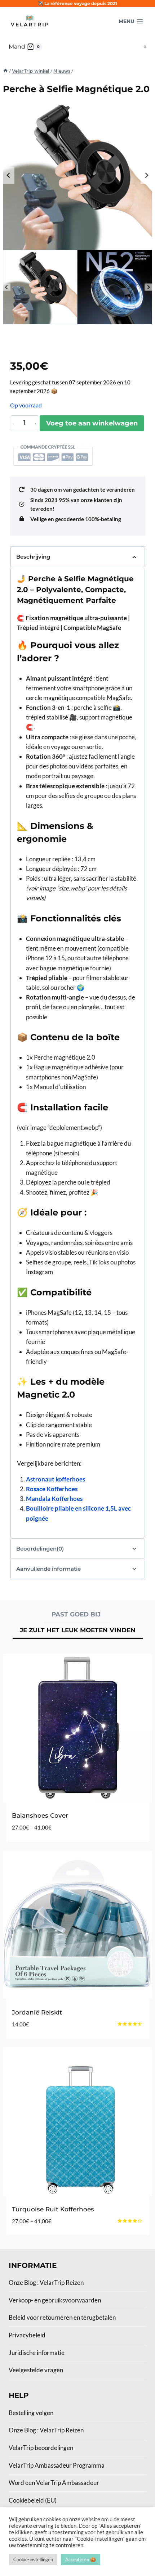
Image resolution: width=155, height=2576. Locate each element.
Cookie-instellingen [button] (33, 2559)
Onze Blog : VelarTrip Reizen (46, 2282)
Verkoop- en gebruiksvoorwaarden (55, 2300)
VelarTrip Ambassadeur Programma (57, 2465)
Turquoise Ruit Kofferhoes (53, 2209)
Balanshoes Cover (40, 1815)
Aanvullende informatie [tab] (48, 1569)
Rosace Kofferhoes (52, 1489)
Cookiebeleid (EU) (33, 2500)
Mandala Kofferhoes (54, 1499)
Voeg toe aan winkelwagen (92, 423)
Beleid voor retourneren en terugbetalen (62, 2317)
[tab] (76, 1615)
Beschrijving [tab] (33, 557)
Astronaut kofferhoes (56, 1479)
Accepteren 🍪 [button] (81, 2559)
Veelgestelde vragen (36, 2370)
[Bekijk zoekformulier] (145, 47)
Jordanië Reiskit (37, 2012)
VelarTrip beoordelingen (41, 2448)
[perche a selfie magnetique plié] (77, 175)
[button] (40, 287)
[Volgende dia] (146, 175)
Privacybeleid (27, 2335)
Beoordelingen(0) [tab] (40, 1549)
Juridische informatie (37, 2353)
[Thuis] (5, 71)
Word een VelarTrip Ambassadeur (54, 2483)
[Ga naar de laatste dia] (9, 175)
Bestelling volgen (31, 2413)
